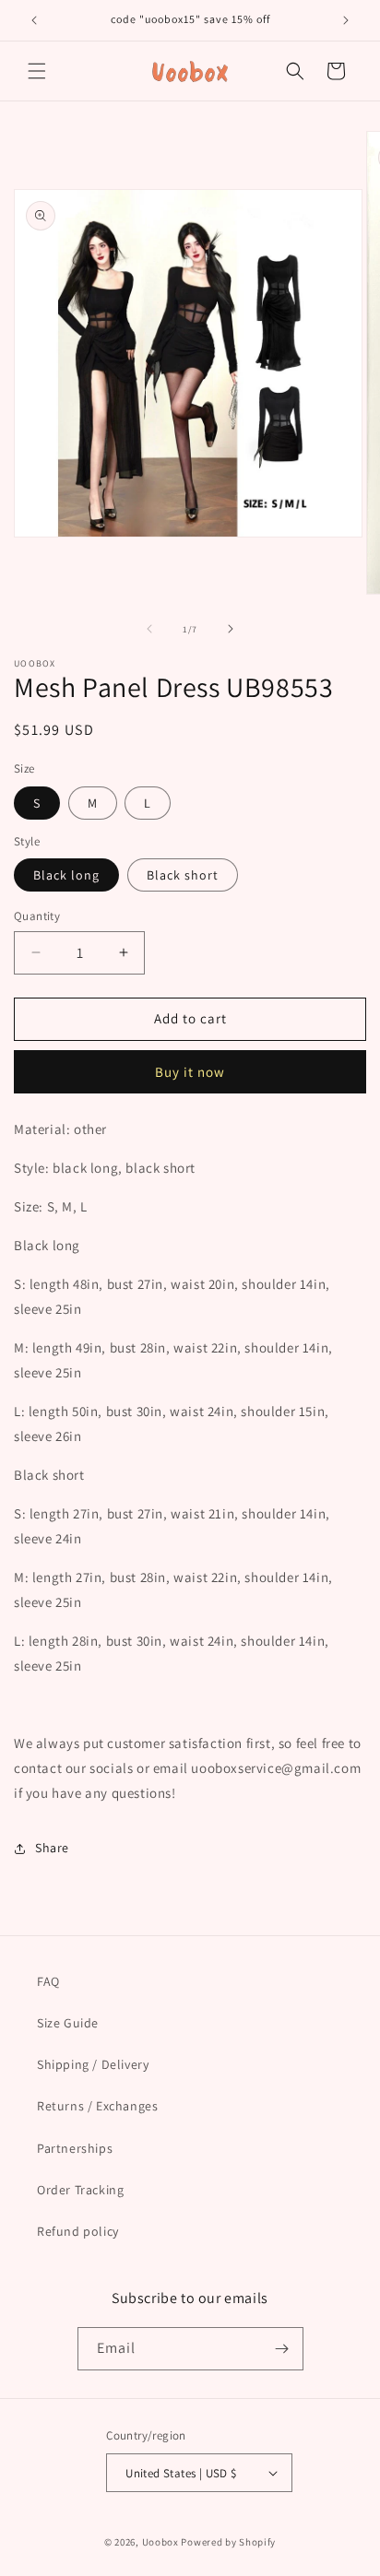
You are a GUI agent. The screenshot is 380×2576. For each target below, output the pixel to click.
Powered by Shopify (228, 2542)
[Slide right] (231, 629)
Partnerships (75, 2148)
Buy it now (190, 1072)
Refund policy (78, 2231)
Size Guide (68, 2023)
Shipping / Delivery (93, 2064)
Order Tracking (80, 2190)
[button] (37, 71)
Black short (183, 875)
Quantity (37, 916)
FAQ (48, 1981)
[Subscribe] (282, 2349)
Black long (66, 875)
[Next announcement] (346, 20)
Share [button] (52, 1848)
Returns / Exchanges (97, 2106)
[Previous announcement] (34, 20)
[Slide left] (149, 629)
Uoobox (160, 2542)
